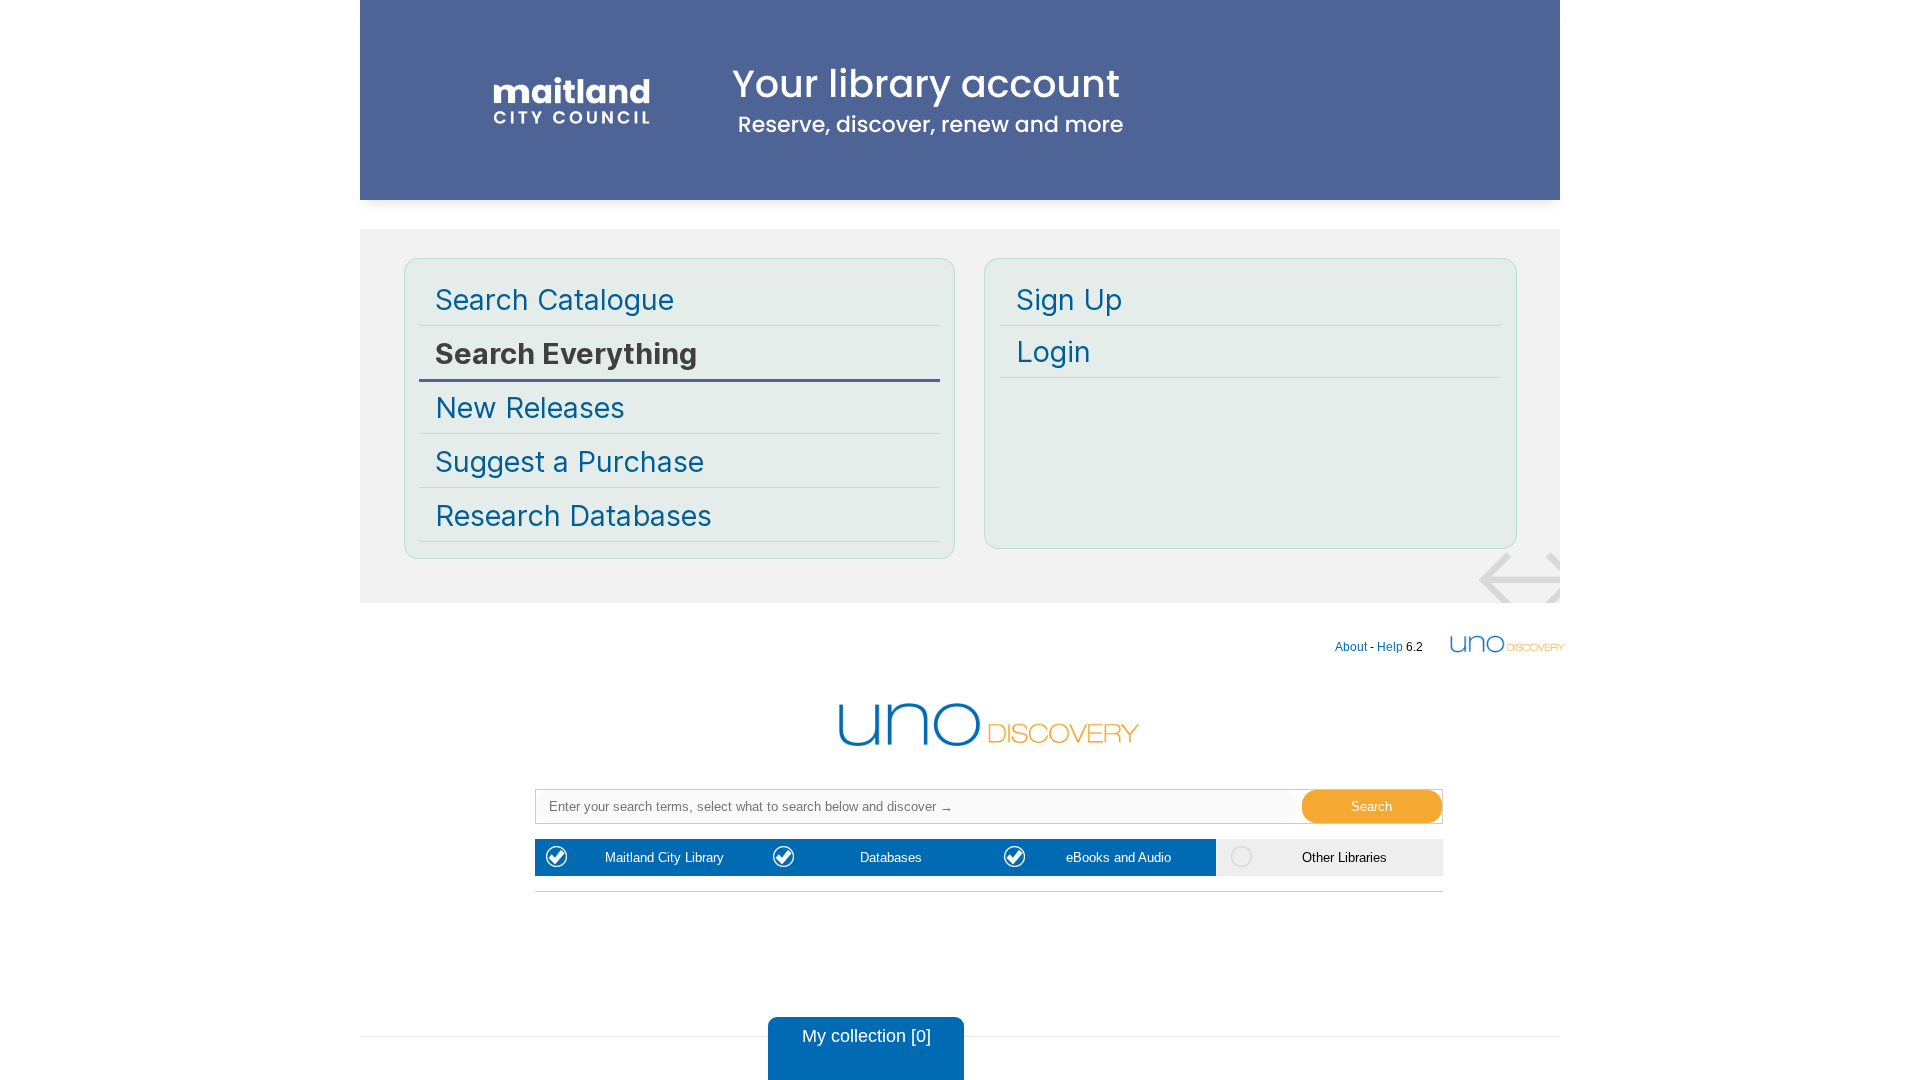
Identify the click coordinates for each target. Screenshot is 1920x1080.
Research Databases (573, 515)
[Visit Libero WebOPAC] (960, 174)
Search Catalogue (554, 299)
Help (1390, 646)
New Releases (530, 407)
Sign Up (1069, 299)
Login (1053, 351)
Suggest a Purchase (569, 461)
